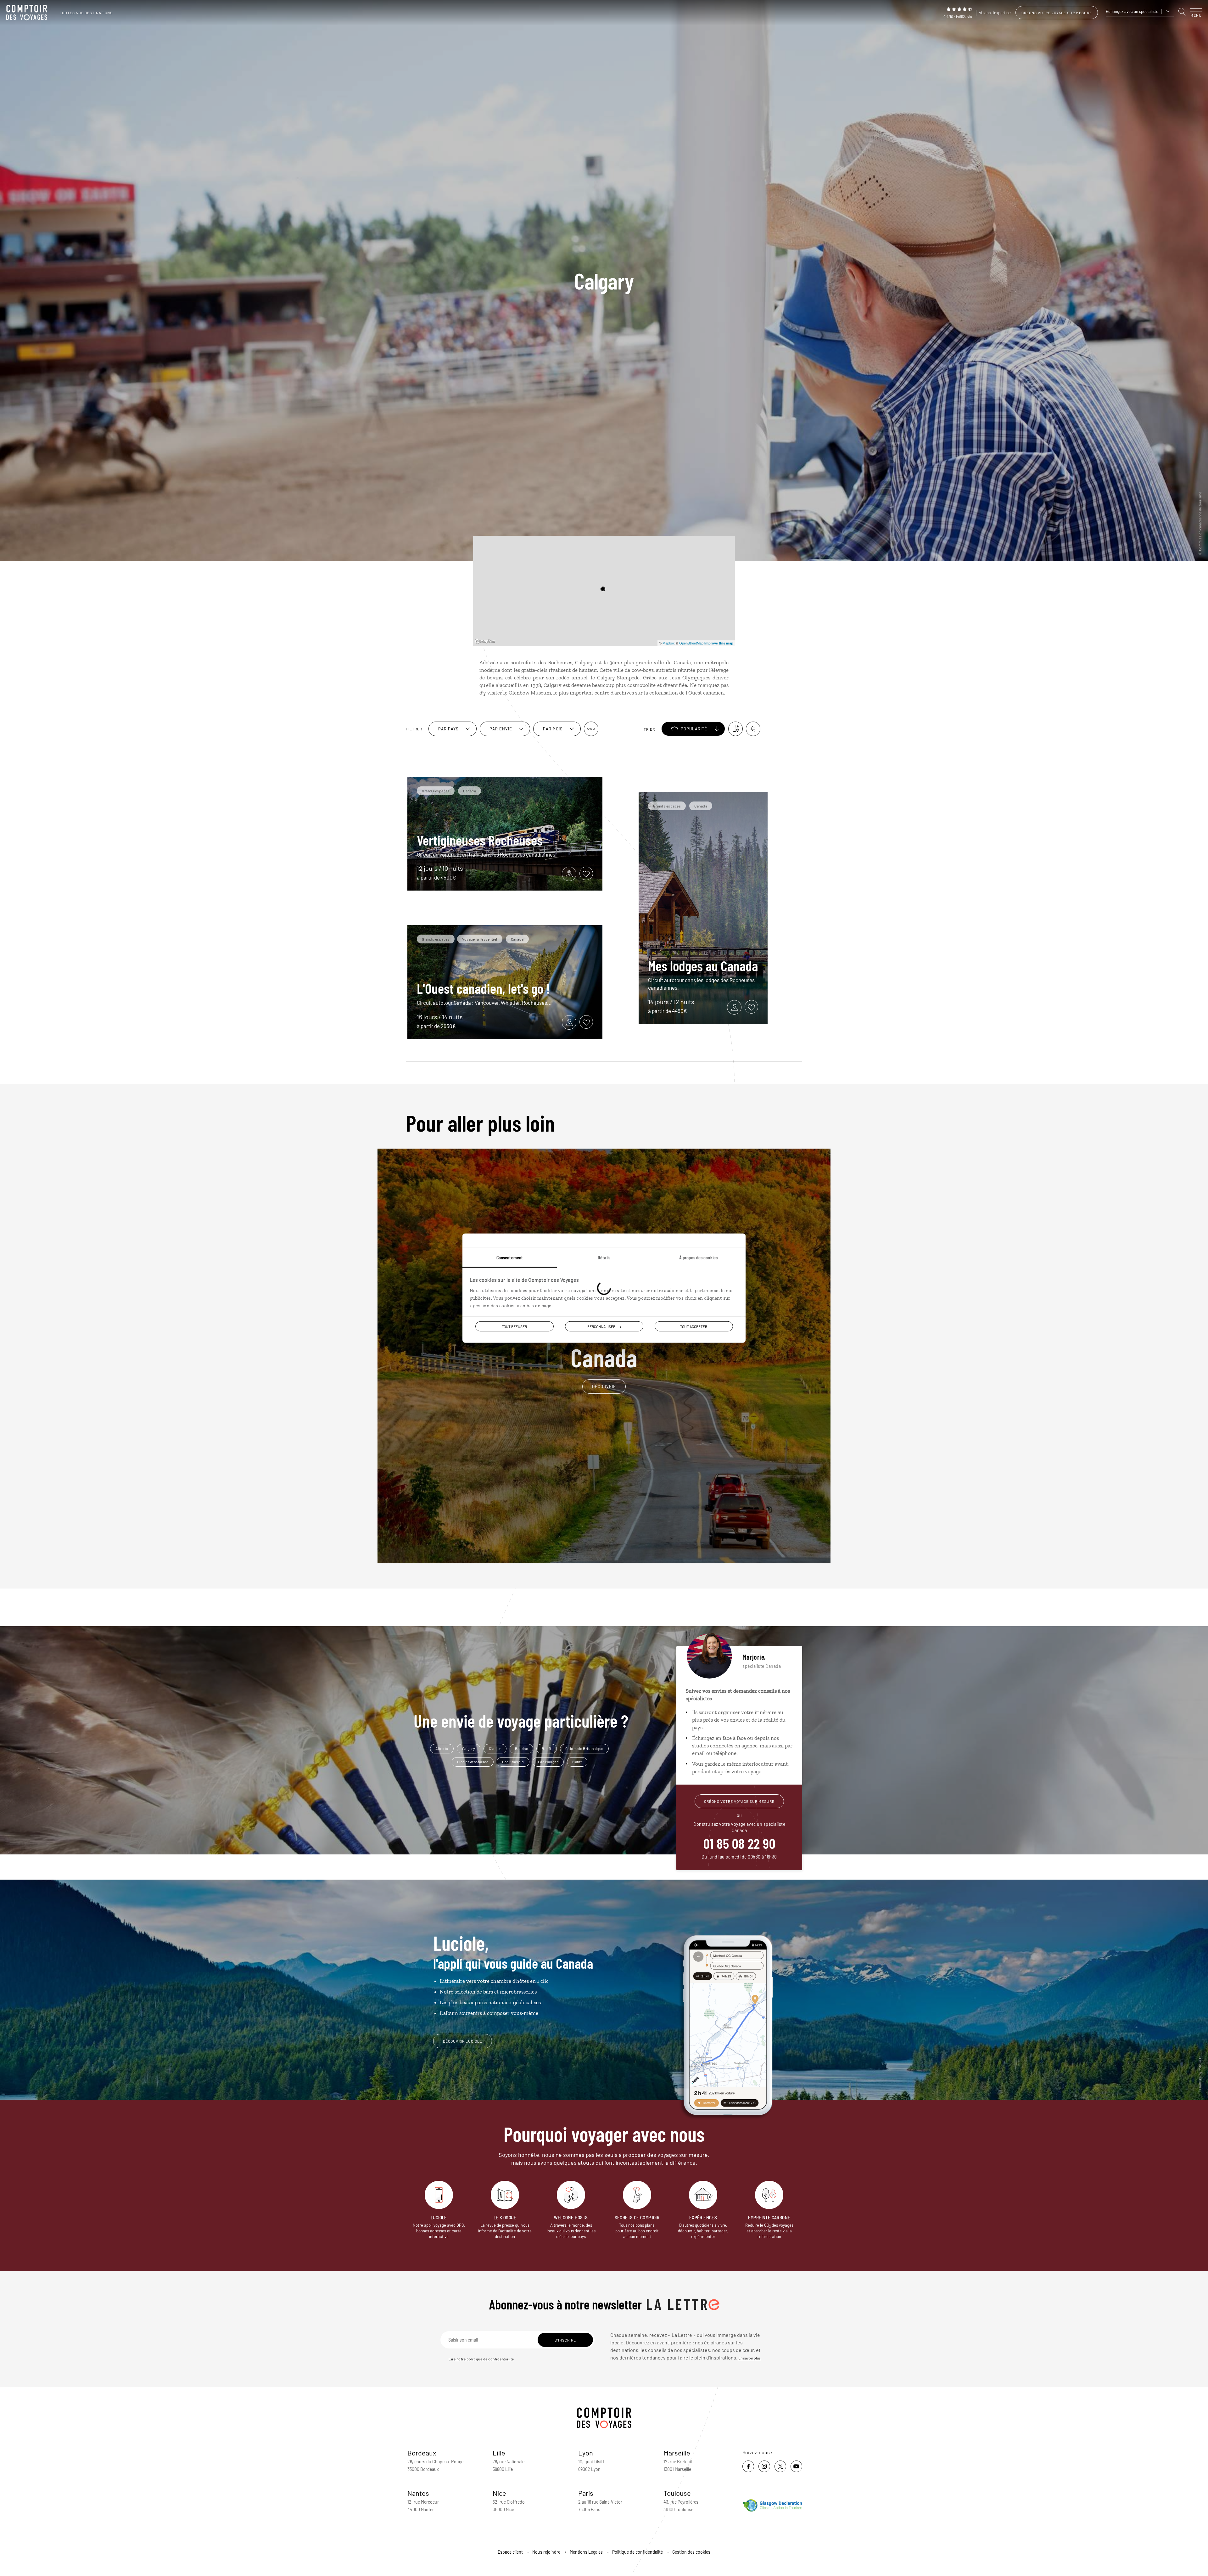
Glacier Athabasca (473, 1762)
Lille (499, 2453)
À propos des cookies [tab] (698, 1257)
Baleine (522, 1748)
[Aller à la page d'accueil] (28, 13)
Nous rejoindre (546, 2552)
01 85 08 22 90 (739, 1843)
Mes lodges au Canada (703, 965)
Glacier (495, 1748)
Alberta (442, 1748)
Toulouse (677, 2493)
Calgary (469, 1748)
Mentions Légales (586, 2552)
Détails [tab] (604, 1257)
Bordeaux (422, 2453)
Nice (499, 2493)
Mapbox (669, 643)
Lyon (586, 2453)
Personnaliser (601, 1326)
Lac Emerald (513, 1762)
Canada (604, 1349)
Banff (547, 1748)
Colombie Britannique (584, 1748)
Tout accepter (694, 1326)
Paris (586, 2493)
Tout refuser (514, 1326)
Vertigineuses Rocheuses (480, 840)
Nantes (418, 2493)
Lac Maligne (548, 1762)
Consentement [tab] (510, 1257)
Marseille (677, 2453)
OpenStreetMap (691, 643)
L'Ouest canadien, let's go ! (483, 988)
